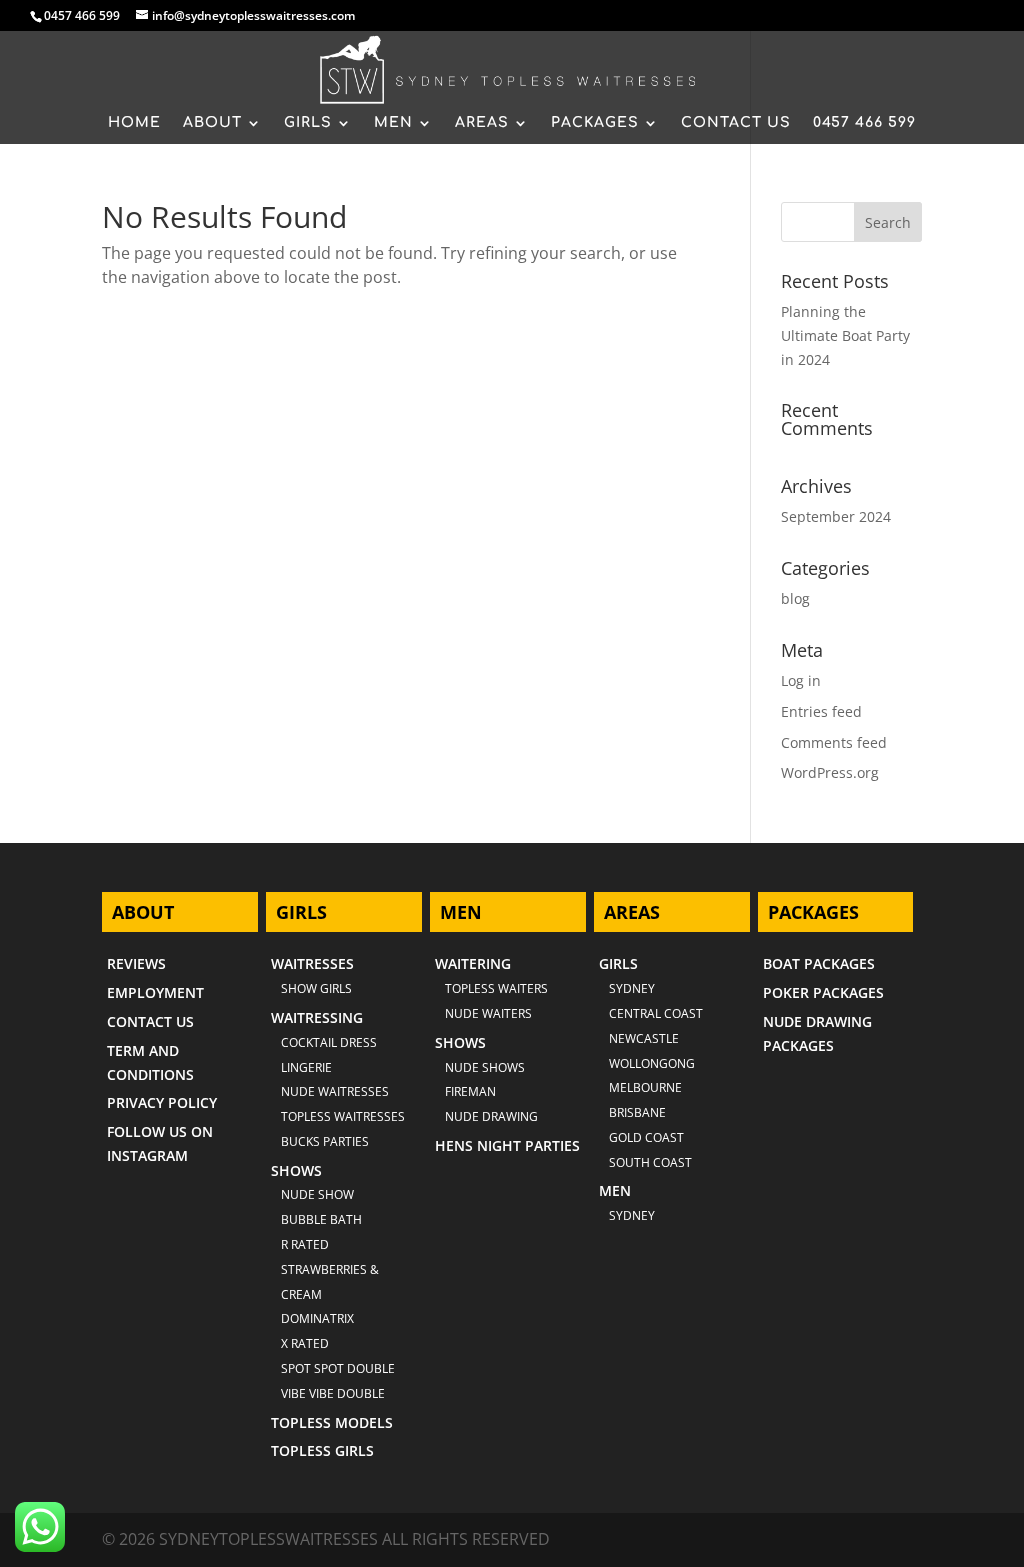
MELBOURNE (645, 1087)
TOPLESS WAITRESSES (343, 1116)
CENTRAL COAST (656, 1013)
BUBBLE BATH (321, 1219)
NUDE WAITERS (488, 1013)
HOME (134, 123)
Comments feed (834, 742)
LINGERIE (306, 1067)
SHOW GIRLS (316, 988)
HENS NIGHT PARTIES (507, 1145)
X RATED (305, 1343)
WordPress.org (830, 772)
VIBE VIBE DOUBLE (333, 1393)
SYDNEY (632, 1215)
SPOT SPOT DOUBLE (338, 1368)
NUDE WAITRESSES (335, 1091)
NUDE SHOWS (485, 1067)
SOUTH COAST (650, 1162)
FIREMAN (470, 1091)
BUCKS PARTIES (325, 1141)
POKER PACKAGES (823, 992)
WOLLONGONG (652, 1063)
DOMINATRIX (317, 1318)
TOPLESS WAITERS (496, 988)
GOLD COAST (646, 1137)
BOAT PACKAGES (819, 963)
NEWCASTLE (644, 1038)
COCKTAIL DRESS (329, 1042)
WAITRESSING (317, 1017)
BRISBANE (637, 1112)
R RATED (305, 1244)
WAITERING (473, 963)
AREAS (482, 123)
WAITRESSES (312, 963)
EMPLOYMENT (155, 992)
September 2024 (836, 516)
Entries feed (821, 711)
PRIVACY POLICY (162, 1102)
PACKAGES (595, 123)
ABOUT (212, 123)
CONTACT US (736, 123)
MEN (393, 123)
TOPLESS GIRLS (322, 1450)
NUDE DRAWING (491, 1116)
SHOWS (296, 1170)
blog (795, 598)
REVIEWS (136, 963)
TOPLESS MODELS (332, 1422)
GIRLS (308, 123)
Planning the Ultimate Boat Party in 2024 (845, 335)
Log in (801, 680)
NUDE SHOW (317, 1194)
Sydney (632, 988)
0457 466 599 (82, 15)
